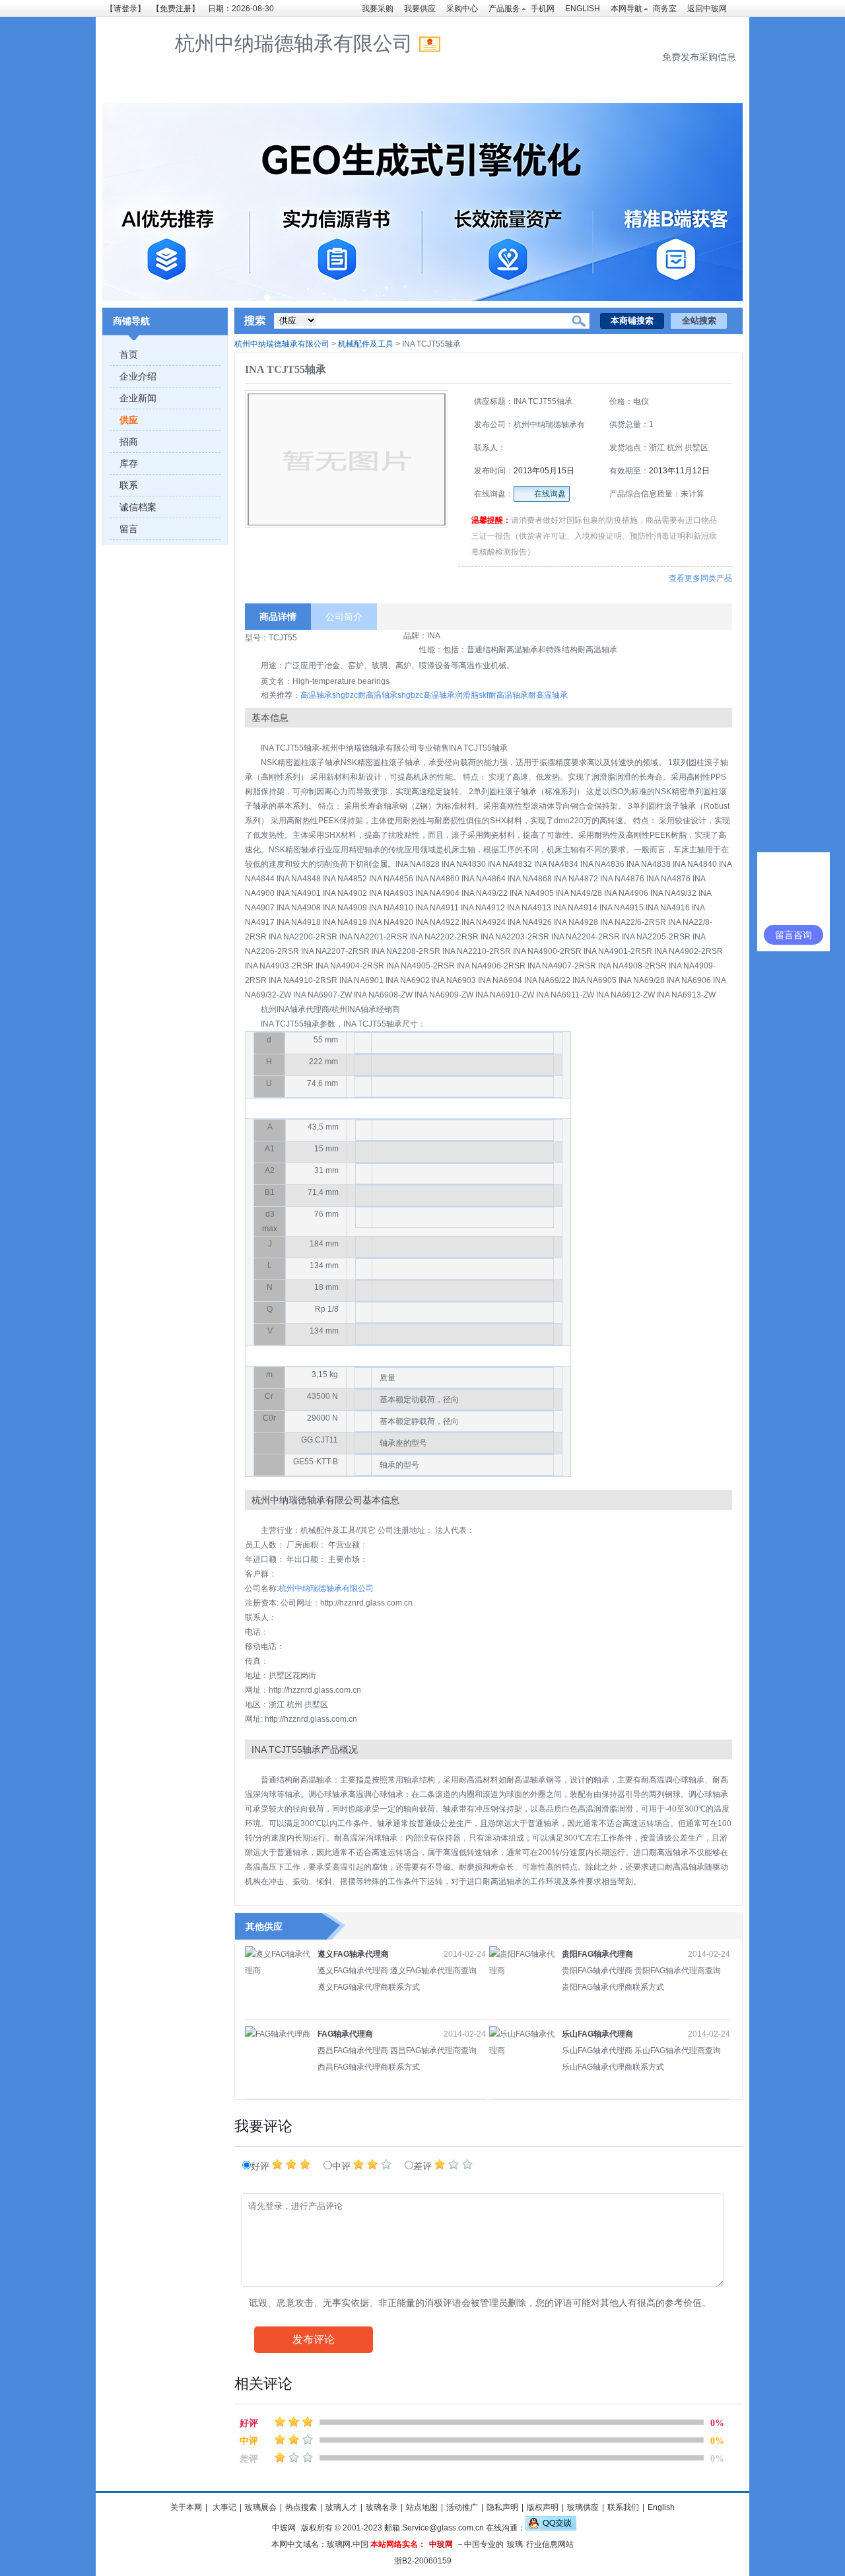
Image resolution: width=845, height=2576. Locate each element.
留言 (129, 529)
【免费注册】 (176, 9)
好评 (261, 2166)
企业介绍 (138, 376)
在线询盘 (550, 494)
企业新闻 (138, 398)
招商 (129, 442)
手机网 (543, 9)
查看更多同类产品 (700, 578)
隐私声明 (502, 2507)
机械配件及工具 (366, 344)
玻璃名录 (382, 2507)
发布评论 (314, 2339)
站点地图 (422, 2507)
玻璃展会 (261, 2507)
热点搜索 (301, 2507)
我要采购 (378, 9)
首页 (129, 355)
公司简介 (344, 617)
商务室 (665, 9)
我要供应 (420, 9)
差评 (424, 2166)
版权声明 (543, 2507)
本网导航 (626, 9)
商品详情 (278, 617)
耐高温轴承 (548, 695)
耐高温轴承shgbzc (390, 695)
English (661, 2507)
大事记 (223, 2507)
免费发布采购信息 (699, 57)
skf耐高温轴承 (503, 695)
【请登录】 (125, 9)
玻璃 (515, 2544)
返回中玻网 (707, 9)
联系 (129, 485)
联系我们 (623, 2507)
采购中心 (462, 9)
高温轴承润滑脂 (451, 695)
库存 (129, 463)
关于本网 (186, 2507)
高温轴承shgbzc (329, 695)
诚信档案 (138, 507)
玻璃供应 (583, 2507)
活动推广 (462, 2507)
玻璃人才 (341, 2507)
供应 (129, 420)
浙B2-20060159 (423, 2561)
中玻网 (284, 2528)
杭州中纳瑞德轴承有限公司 (282, 344)
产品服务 (504, 9)
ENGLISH (583, 9)
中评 (343, 2166)
